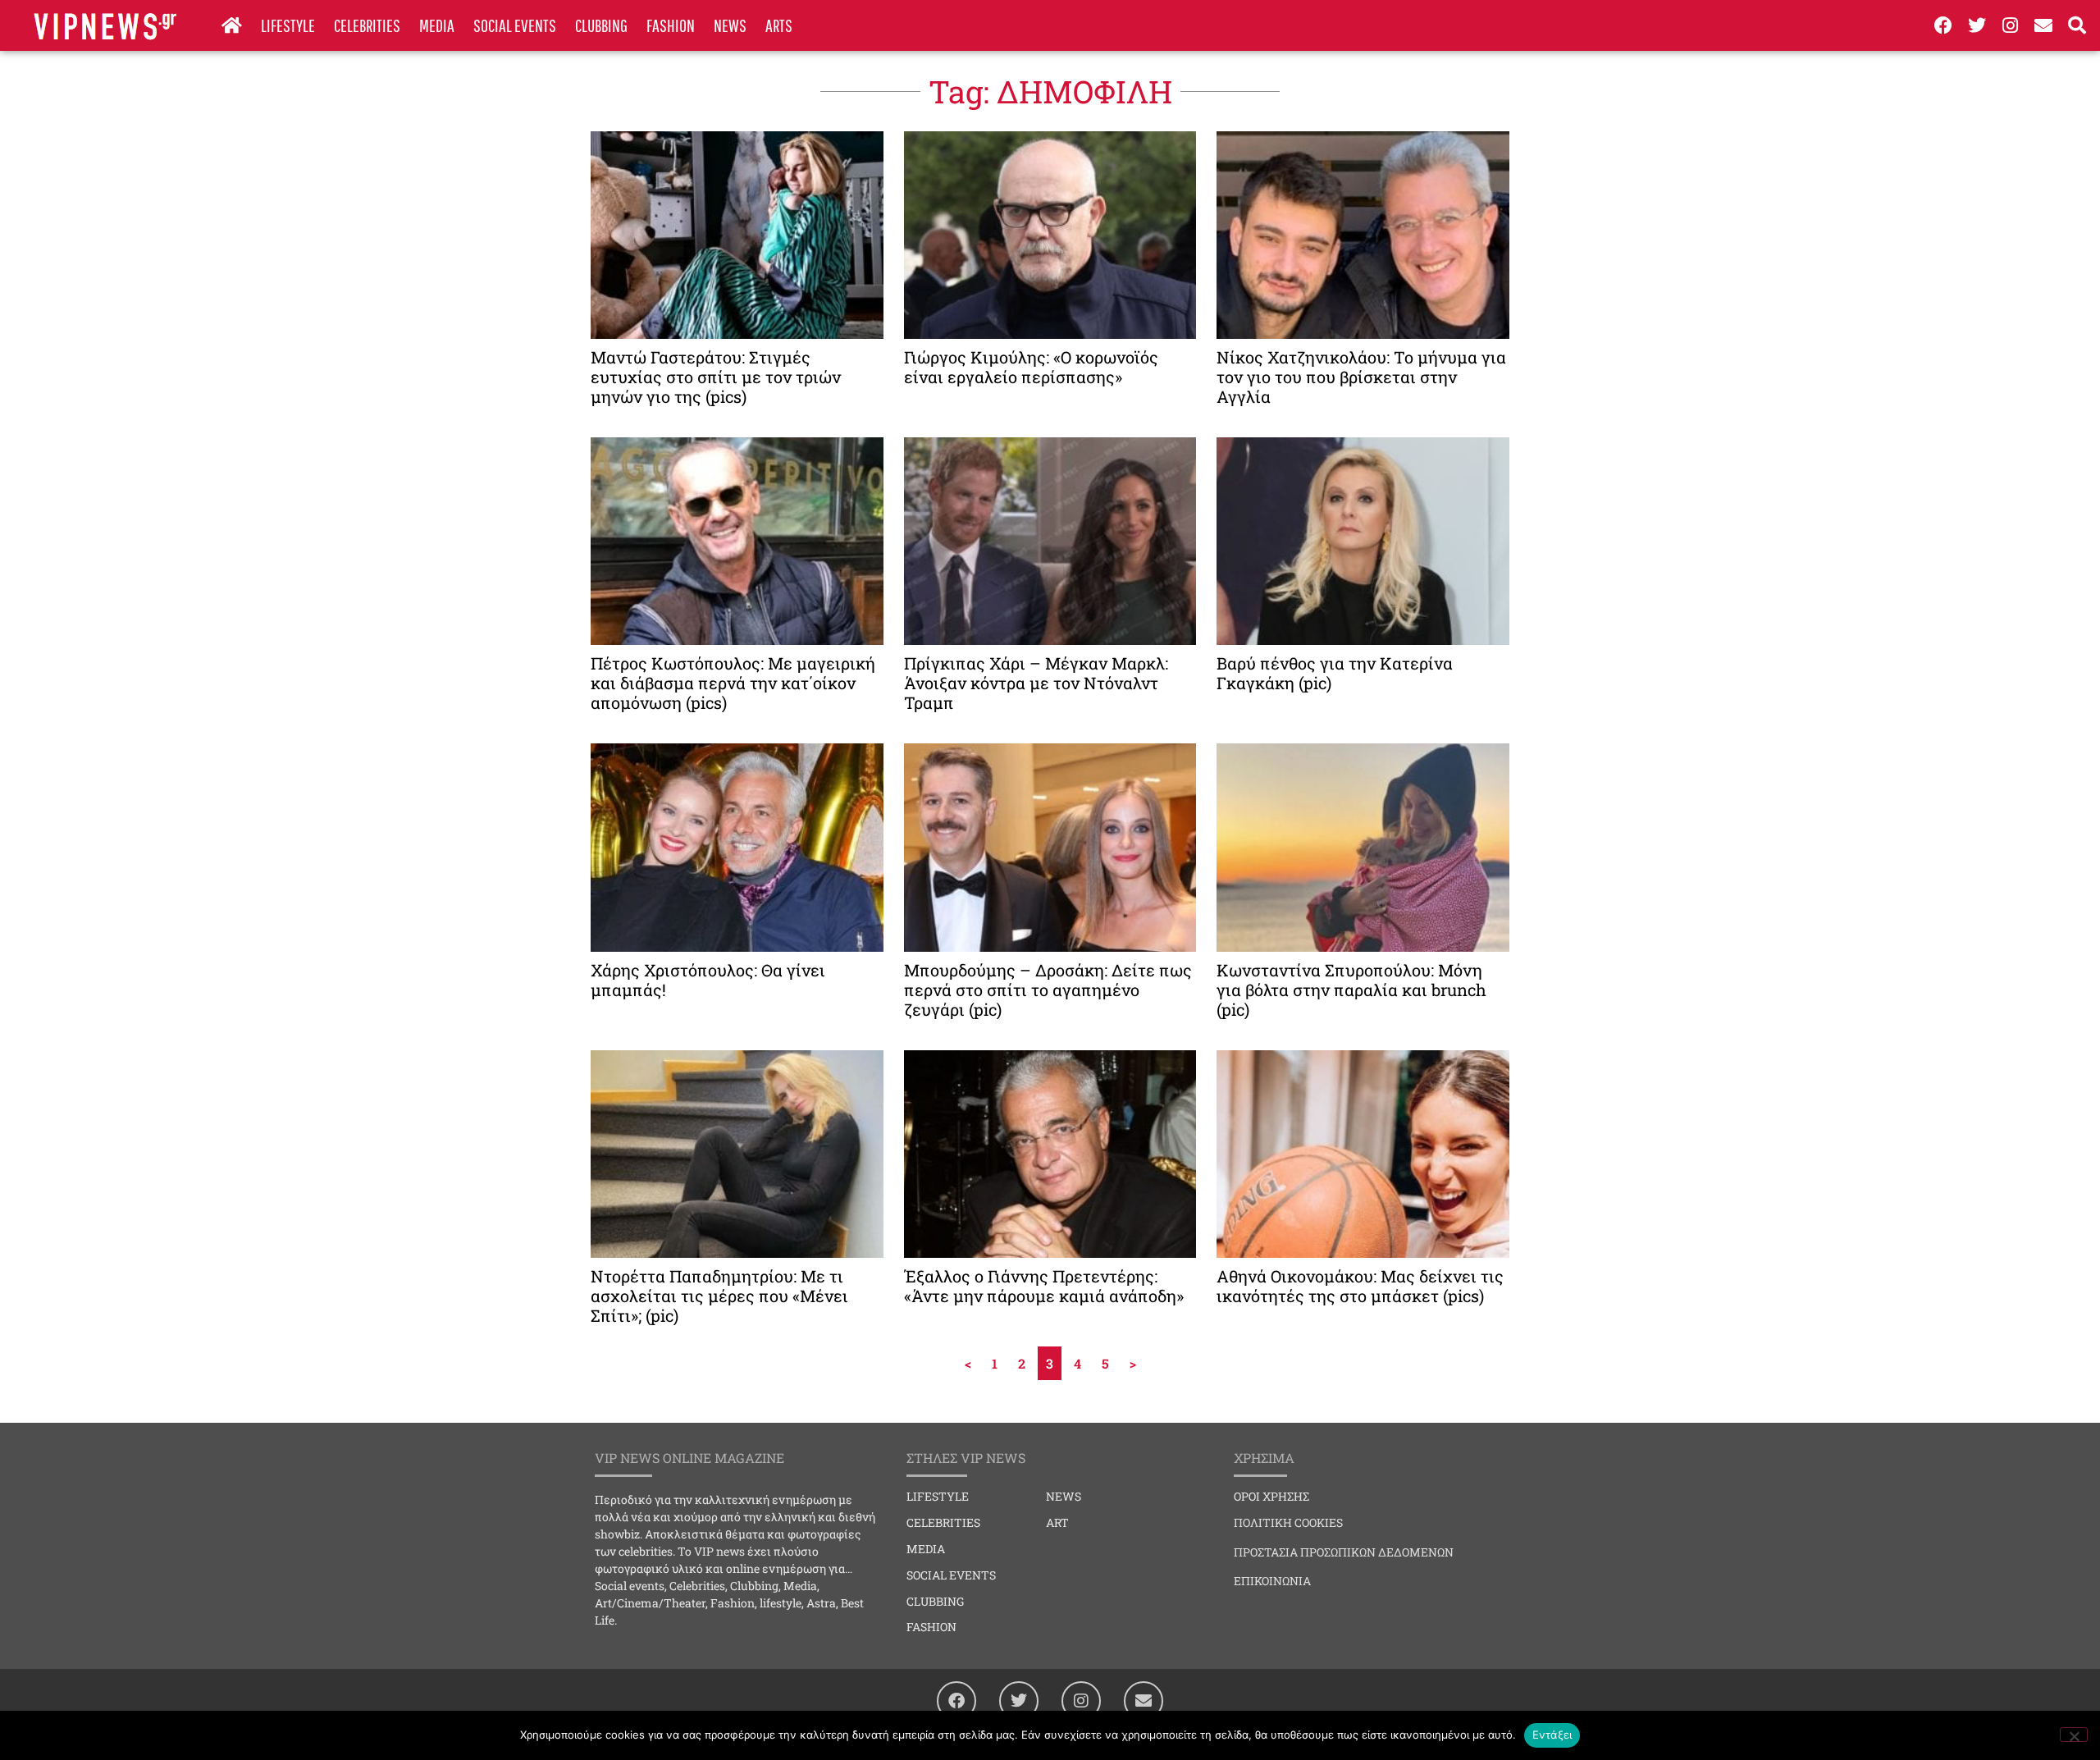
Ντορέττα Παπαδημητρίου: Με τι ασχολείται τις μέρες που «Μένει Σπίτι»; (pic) (719, 1296)
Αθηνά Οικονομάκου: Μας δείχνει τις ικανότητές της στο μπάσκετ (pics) (1360, 1286)
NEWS (730, 25)
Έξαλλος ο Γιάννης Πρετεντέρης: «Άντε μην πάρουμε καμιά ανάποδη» (1044, 1286)
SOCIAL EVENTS (515, 25)
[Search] (2077, 25)
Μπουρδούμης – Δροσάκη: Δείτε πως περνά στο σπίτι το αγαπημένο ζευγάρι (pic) (1048, 990)
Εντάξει (1552, 1735)
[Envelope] (2043, 25)
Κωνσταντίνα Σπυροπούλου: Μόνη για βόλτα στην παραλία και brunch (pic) (1351, 990)
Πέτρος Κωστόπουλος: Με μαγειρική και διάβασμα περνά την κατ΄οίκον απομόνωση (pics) (733, 683)
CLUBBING (601, 25)
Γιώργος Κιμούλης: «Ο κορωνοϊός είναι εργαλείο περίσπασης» (1031, 367)
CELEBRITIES (367, 25)
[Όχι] (2074, 1735)
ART (1057, 1522)
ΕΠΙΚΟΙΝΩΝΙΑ (1272, 1581)
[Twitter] (1977, 25)
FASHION (671, 25)
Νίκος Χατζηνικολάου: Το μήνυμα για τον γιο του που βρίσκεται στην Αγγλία (1361, 377)
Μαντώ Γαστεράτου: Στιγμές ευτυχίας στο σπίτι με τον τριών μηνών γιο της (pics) (716, 377)
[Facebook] (1943, 25)
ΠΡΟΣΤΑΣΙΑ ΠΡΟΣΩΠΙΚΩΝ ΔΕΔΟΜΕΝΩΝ (1344, 1552)
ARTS (779, 25)
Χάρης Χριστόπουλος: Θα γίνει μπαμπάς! (708, 980)
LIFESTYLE (288, 25)
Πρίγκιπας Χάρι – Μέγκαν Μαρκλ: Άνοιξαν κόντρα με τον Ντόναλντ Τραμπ (1036, 683)
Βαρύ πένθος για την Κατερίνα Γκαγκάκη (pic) (1335, 673)
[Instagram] (2011, 25)
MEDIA (437, 25)
